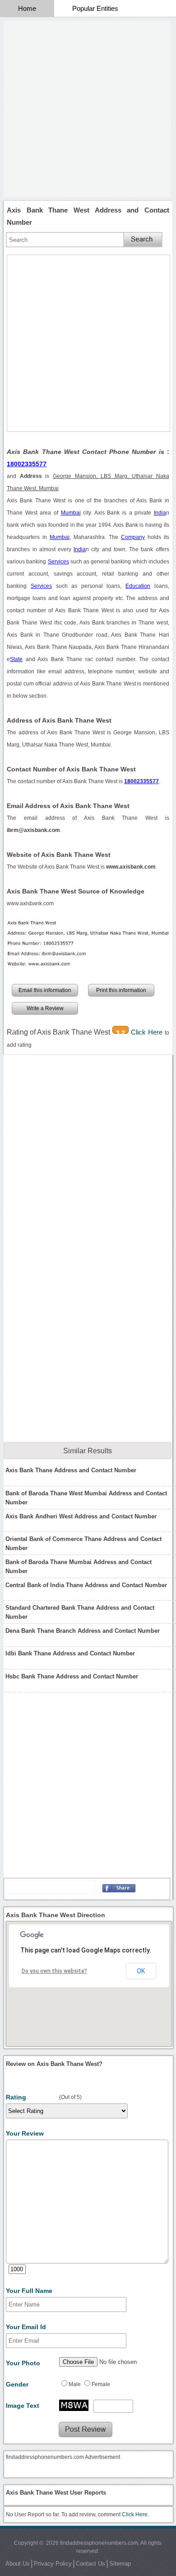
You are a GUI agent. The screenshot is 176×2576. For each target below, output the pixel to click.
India (160, 513)
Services (58, 562)
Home (27, 8)
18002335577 (27, 464)
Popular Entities (95, 8)
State (16, 659)
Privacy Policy (53, 2564)
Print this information (121, 990)
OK (141, 1971)
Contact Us (90, 2564)
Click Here (148, 1032)
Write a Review (45, 1008)
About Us (18, 2564)
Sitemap (120, 2564)
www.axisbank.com (30, 903)
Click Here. (135, 2515)
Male (75, 2384)
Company (133, 537)
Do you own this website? (54, 1971)
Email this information (45, 990)
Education (138, 586)
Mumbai (71, 513)
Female (101, 2384)
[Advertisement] (88, 109)
